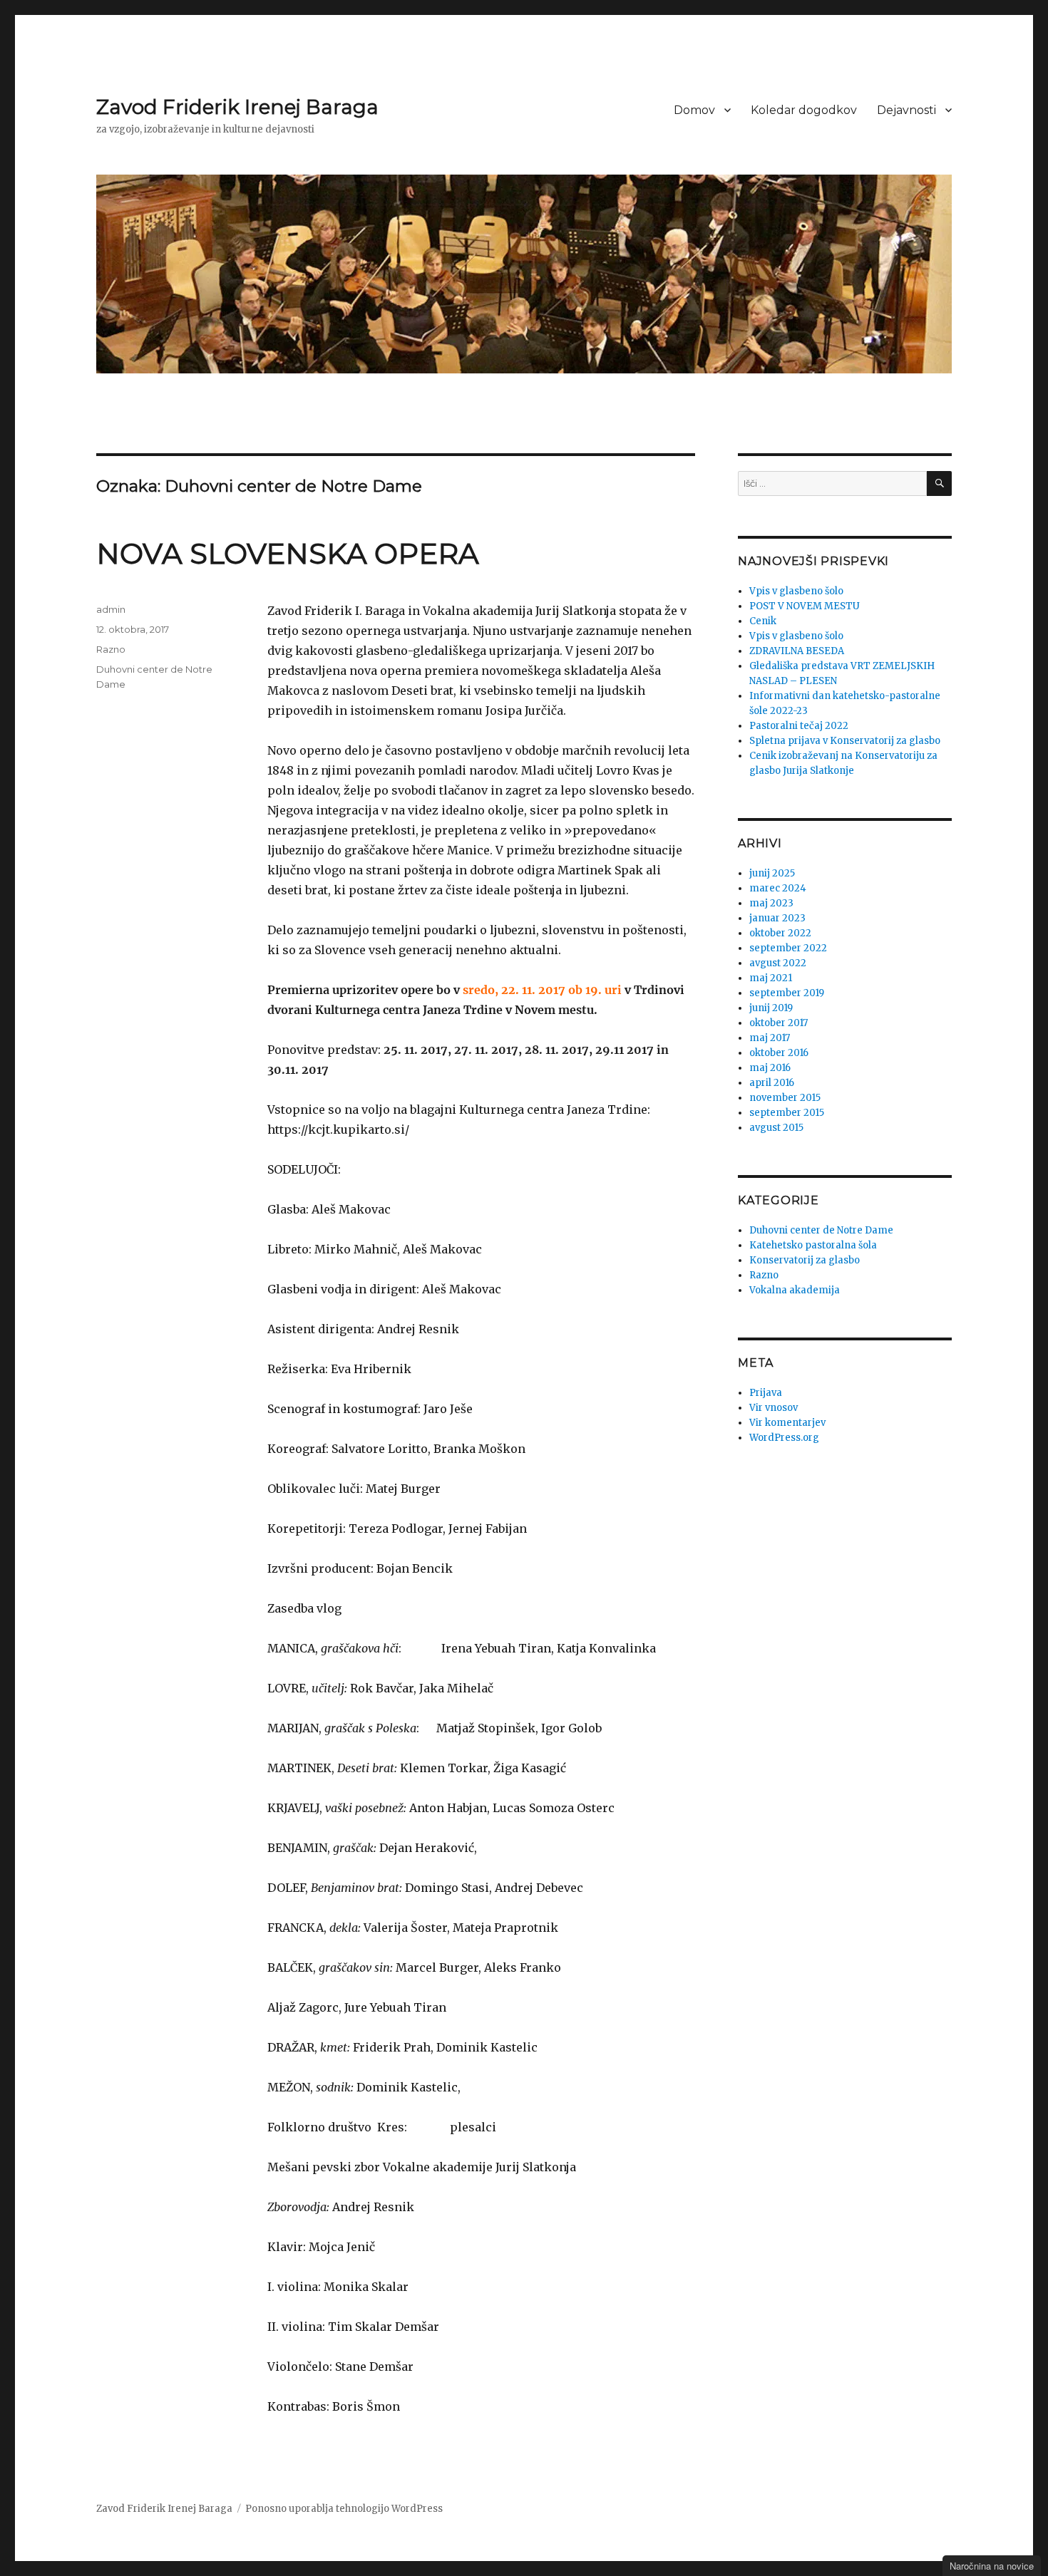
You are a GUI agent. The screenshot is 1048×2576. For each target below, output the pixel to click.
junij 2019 (771, 1008)
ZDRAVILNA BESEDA (797, 651)
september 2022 (788, 948)
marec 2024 (778, 888)
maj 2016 (770, 1068)
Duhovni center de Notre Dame (821, 1230)
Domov (694, 110)
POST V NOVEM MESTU (805, 606)
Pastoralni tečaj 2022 (799, 726)
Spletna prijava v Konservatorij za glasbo (845, 741)
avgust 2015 (776, 1128)
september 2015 (787, 1113)
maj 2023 (771, 903)
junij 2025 (772, 873)
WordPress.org (784, 1438)
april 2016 (772, 1083)
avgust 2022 (778, 963)
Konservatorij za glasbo (805, 1260)
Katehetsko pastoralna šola (813, 1245)
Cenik (763, 621)
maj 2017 (770, 1038)
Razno (111, 649)
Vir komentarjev (787, 1423)
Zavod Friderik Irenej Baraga (237, 107)
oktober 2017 (779, 1023)
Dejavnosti (906, 110)
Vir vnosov (774, 1408)
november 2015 (785, 1098)
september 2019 (787, 993)
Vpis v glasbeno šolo (796, 591)
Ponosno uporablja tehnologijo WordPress (344, 2509)
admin (111, 609)
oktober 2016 (779, 1053)
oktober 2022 (780, 933)
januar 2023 (777, 918)
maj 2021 (771, 978)
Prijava (766, 1393)
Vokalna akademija (795, 1290)
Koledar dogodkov (804, 110)
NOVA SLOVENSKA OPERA (288, 553)
